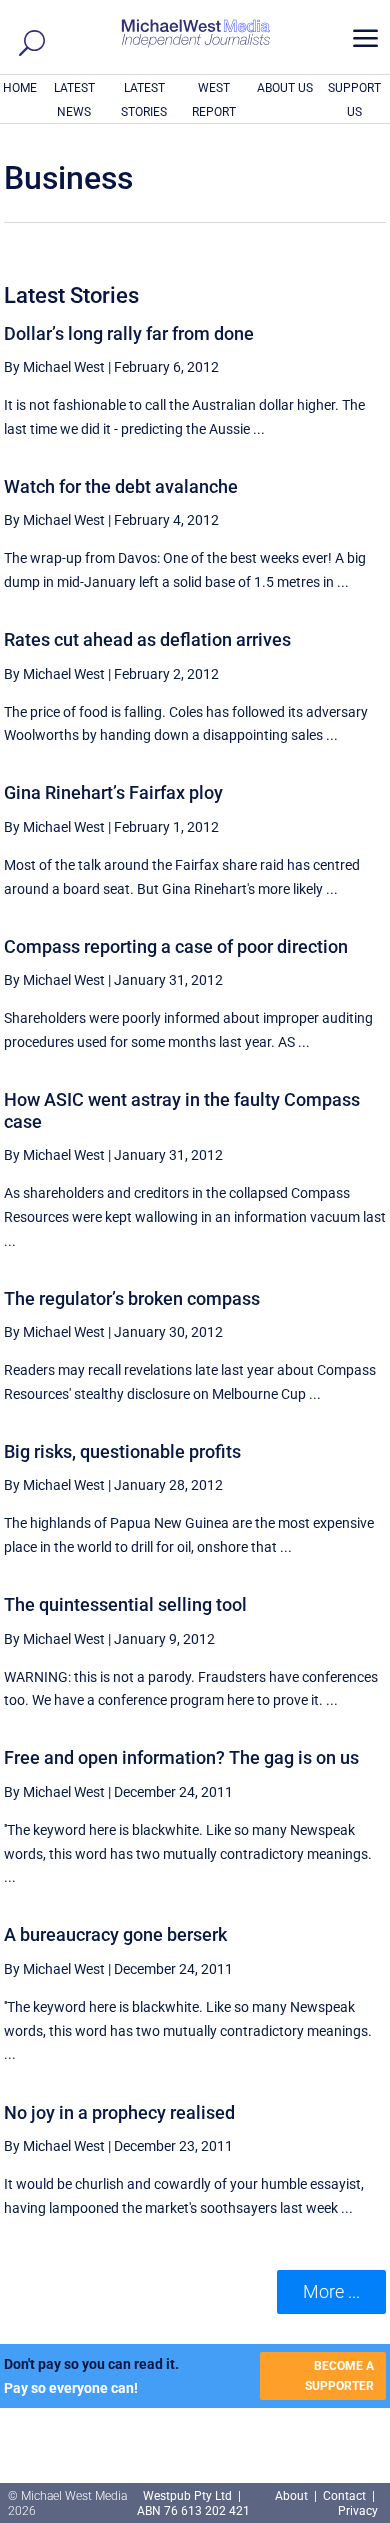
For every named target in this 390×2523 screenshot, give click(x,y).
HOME (20, 88)
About (293, 2496)
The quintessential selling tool (125, 1604)
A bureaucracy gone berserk (115, 1934)
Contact (344, 2496)
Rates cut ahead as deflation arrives (147, 639)
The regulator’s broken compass (132, 1298)
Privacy (358, 2511)
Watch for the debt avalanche (121, 486)
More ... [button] (331, 2291)
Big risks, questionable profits (122, 1451)
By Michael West (54, 367)
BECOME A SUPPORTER (339, 2376)
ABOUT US (285, 88)
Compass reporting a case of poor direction (176, 946)
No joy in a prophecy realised (119, 2112)
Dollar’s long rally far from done (129, 333)
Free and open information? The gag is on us (181, 1757)
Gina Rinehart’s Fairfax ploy (113, 792)
